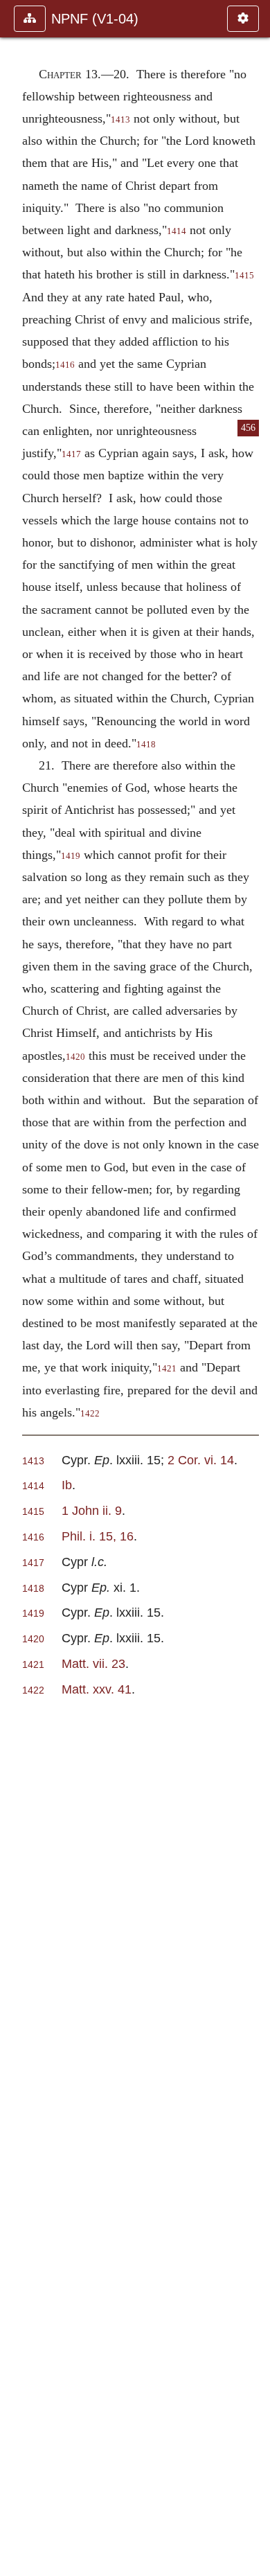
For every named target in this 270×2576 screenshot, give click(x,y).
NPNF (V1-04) (95, 19)
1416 (65, 365)
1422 (90, 1414)
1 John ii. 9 (92, 1510)
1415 (33, 1512)
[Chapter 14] (254, 1288)
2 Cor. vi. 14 (201, 1460)
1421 (167, 1369)
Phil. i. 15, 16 (98, 1536)
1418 (146, 745)
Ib (67, 1485)
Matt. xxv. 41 (97, 1689)
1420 (75, 1057)
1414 (177, 231)
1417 (71, 454)
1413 (120, 120)
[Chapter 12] (16, 1288)
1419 (71, 856)
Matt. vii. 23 (93, 1663)
